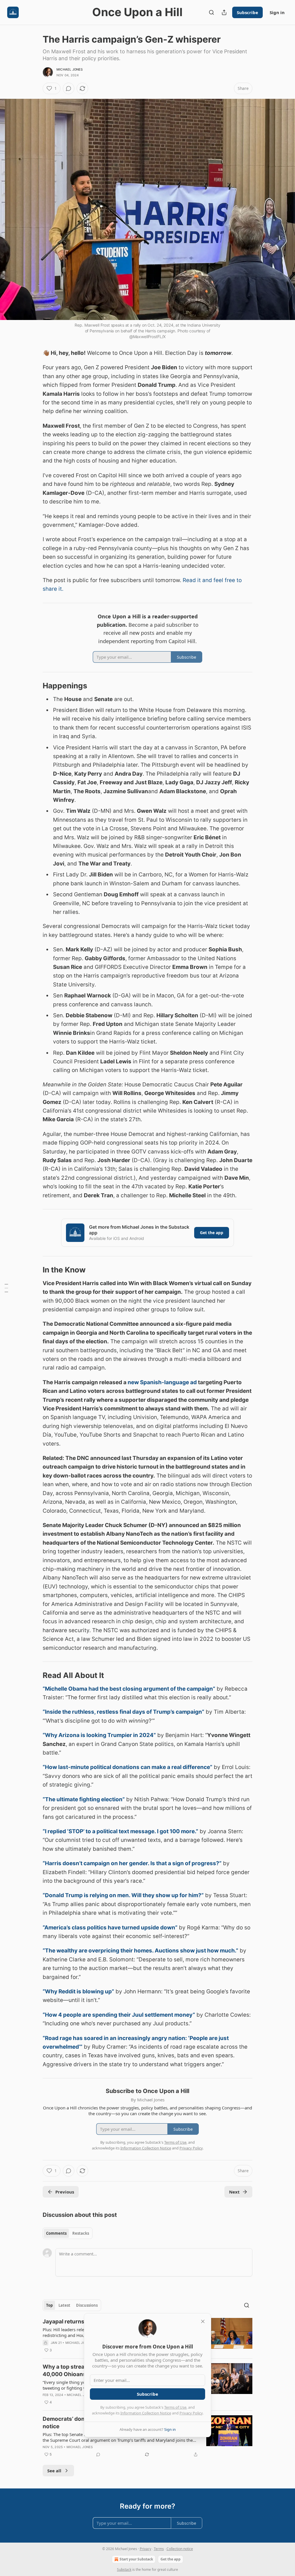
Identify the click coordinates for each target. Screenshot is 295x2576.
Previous (65, 2192)
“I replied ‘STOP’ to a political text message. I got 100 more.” (120, 1831)
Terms (159, 2549)
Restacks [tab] (81, 2233)
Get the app (212, 1233)
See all (54, 2471)
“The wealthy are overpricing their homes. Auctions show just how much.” (140, 1951)
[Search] (211, 12)
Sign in (277, 12)
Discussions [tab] (87, 2305)
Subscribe (247, 12)
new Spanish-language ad (162, 1382)
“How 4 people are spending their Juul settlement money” (119, 2015)
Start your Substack (136, 2559)
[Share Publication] (224, 12)
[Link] (35, 686)
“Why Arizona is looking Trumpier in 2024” (99, 1735)
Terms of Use (175, 2407)
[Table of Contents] (6, 1288)
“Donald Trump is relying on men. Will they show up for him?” (123, 1895)
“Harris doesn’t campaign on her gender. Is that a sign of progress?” (132, 1863)
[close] (203, 2321)
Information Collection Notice (146, 2413)
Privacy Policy (191, 2413)
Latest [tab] (64, 2305)
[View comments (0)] (69, 88)
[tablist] (68, 2233)
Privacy (145, 2549)
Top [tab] (49, 2305)
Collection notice (180, 2549)
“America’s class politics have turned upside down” (110, 1928)
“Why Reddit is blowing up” (78, 1991)
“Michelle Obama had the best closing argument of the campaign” (129, 1689)
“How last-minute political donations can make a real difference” (127, 1767)
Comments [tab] (56, 2233)
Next (234, 2192)
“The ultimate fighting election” (84, 1799)
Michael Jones (70, 69)
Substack (124, 2570)
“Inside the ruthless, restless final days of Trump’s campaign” (123, 1712)
